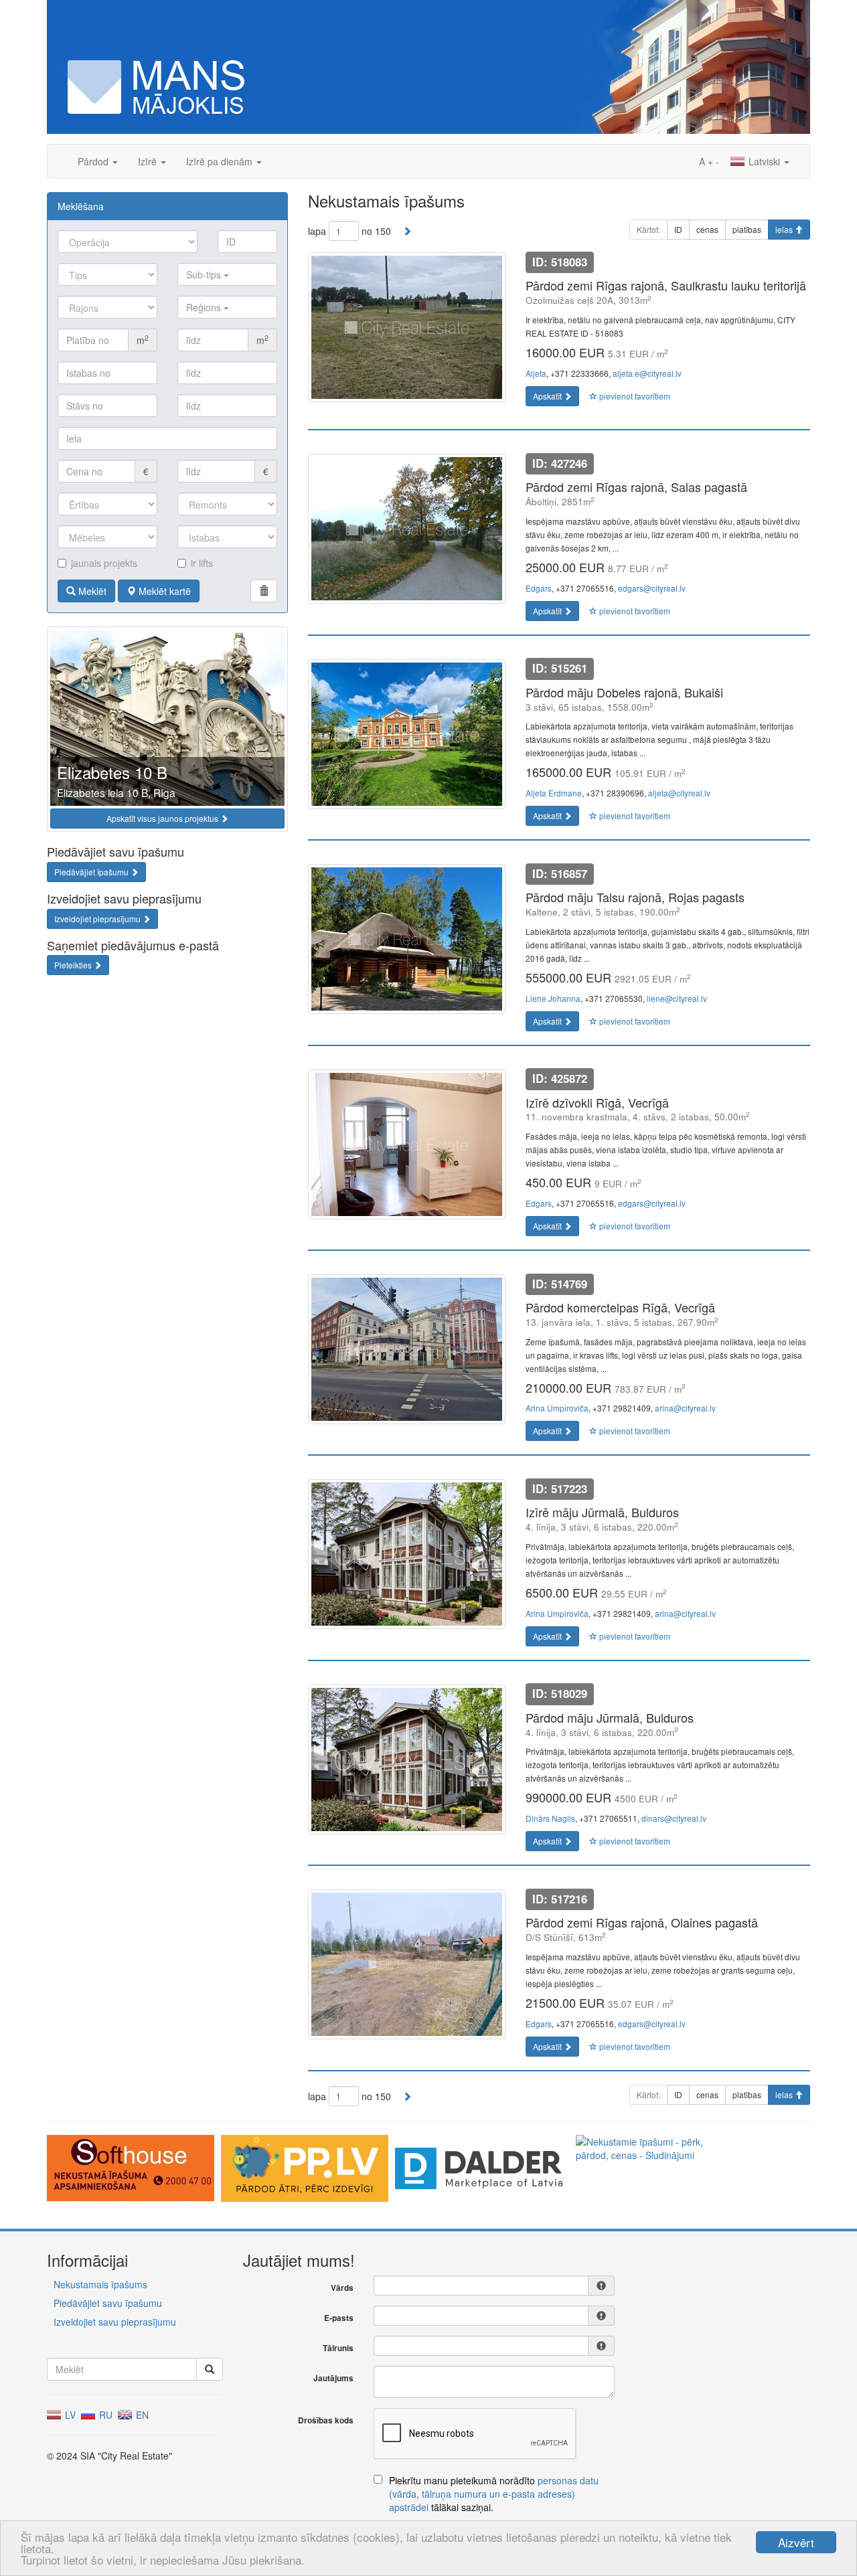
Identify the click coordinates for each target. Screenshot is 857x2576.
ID (678, 229)
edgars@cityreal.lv (652, 588)
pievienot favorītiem (634, 396)
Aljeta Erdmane (554, 793)
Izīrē (149, 161)
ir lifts (202, 563)
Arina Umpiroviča (557, 1408)
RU (104, 2415)
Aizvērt (796, 2542)
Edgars (539, 588)
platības (747, 229)
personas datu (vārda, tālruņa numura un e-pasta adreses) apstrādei (494, 2494)
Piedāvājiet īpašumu (92, 872)
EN (141, 2415)
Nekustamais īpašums (100, 2284)
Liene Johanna (553, 998)
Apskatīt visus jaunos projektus (163, 818)
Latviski (764, 161)
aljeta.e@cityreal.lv (647, 373)
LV (69, 2415)
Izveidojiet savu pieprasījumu (115, 2322)
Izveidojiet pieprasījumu (98, 919)
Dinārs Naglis (550, 1818)
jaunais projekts (104, 563)
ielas (785, 229)
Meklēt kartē (163, 591)
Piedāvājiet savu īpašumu (108, 2303)
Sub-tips (205, 274)
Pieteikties (74, 965)
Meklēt (91, 591)
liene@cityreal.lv (677, 998)
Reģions (205, 307)
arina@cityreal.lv (685, 1408)
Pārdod (94, 161)
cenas (707, 229)
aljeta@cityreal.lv (679, 793)
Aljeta (536, 373)
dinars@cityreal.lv (674, 1818)
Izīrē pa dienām (221, 161)
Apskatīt (548, 396)
